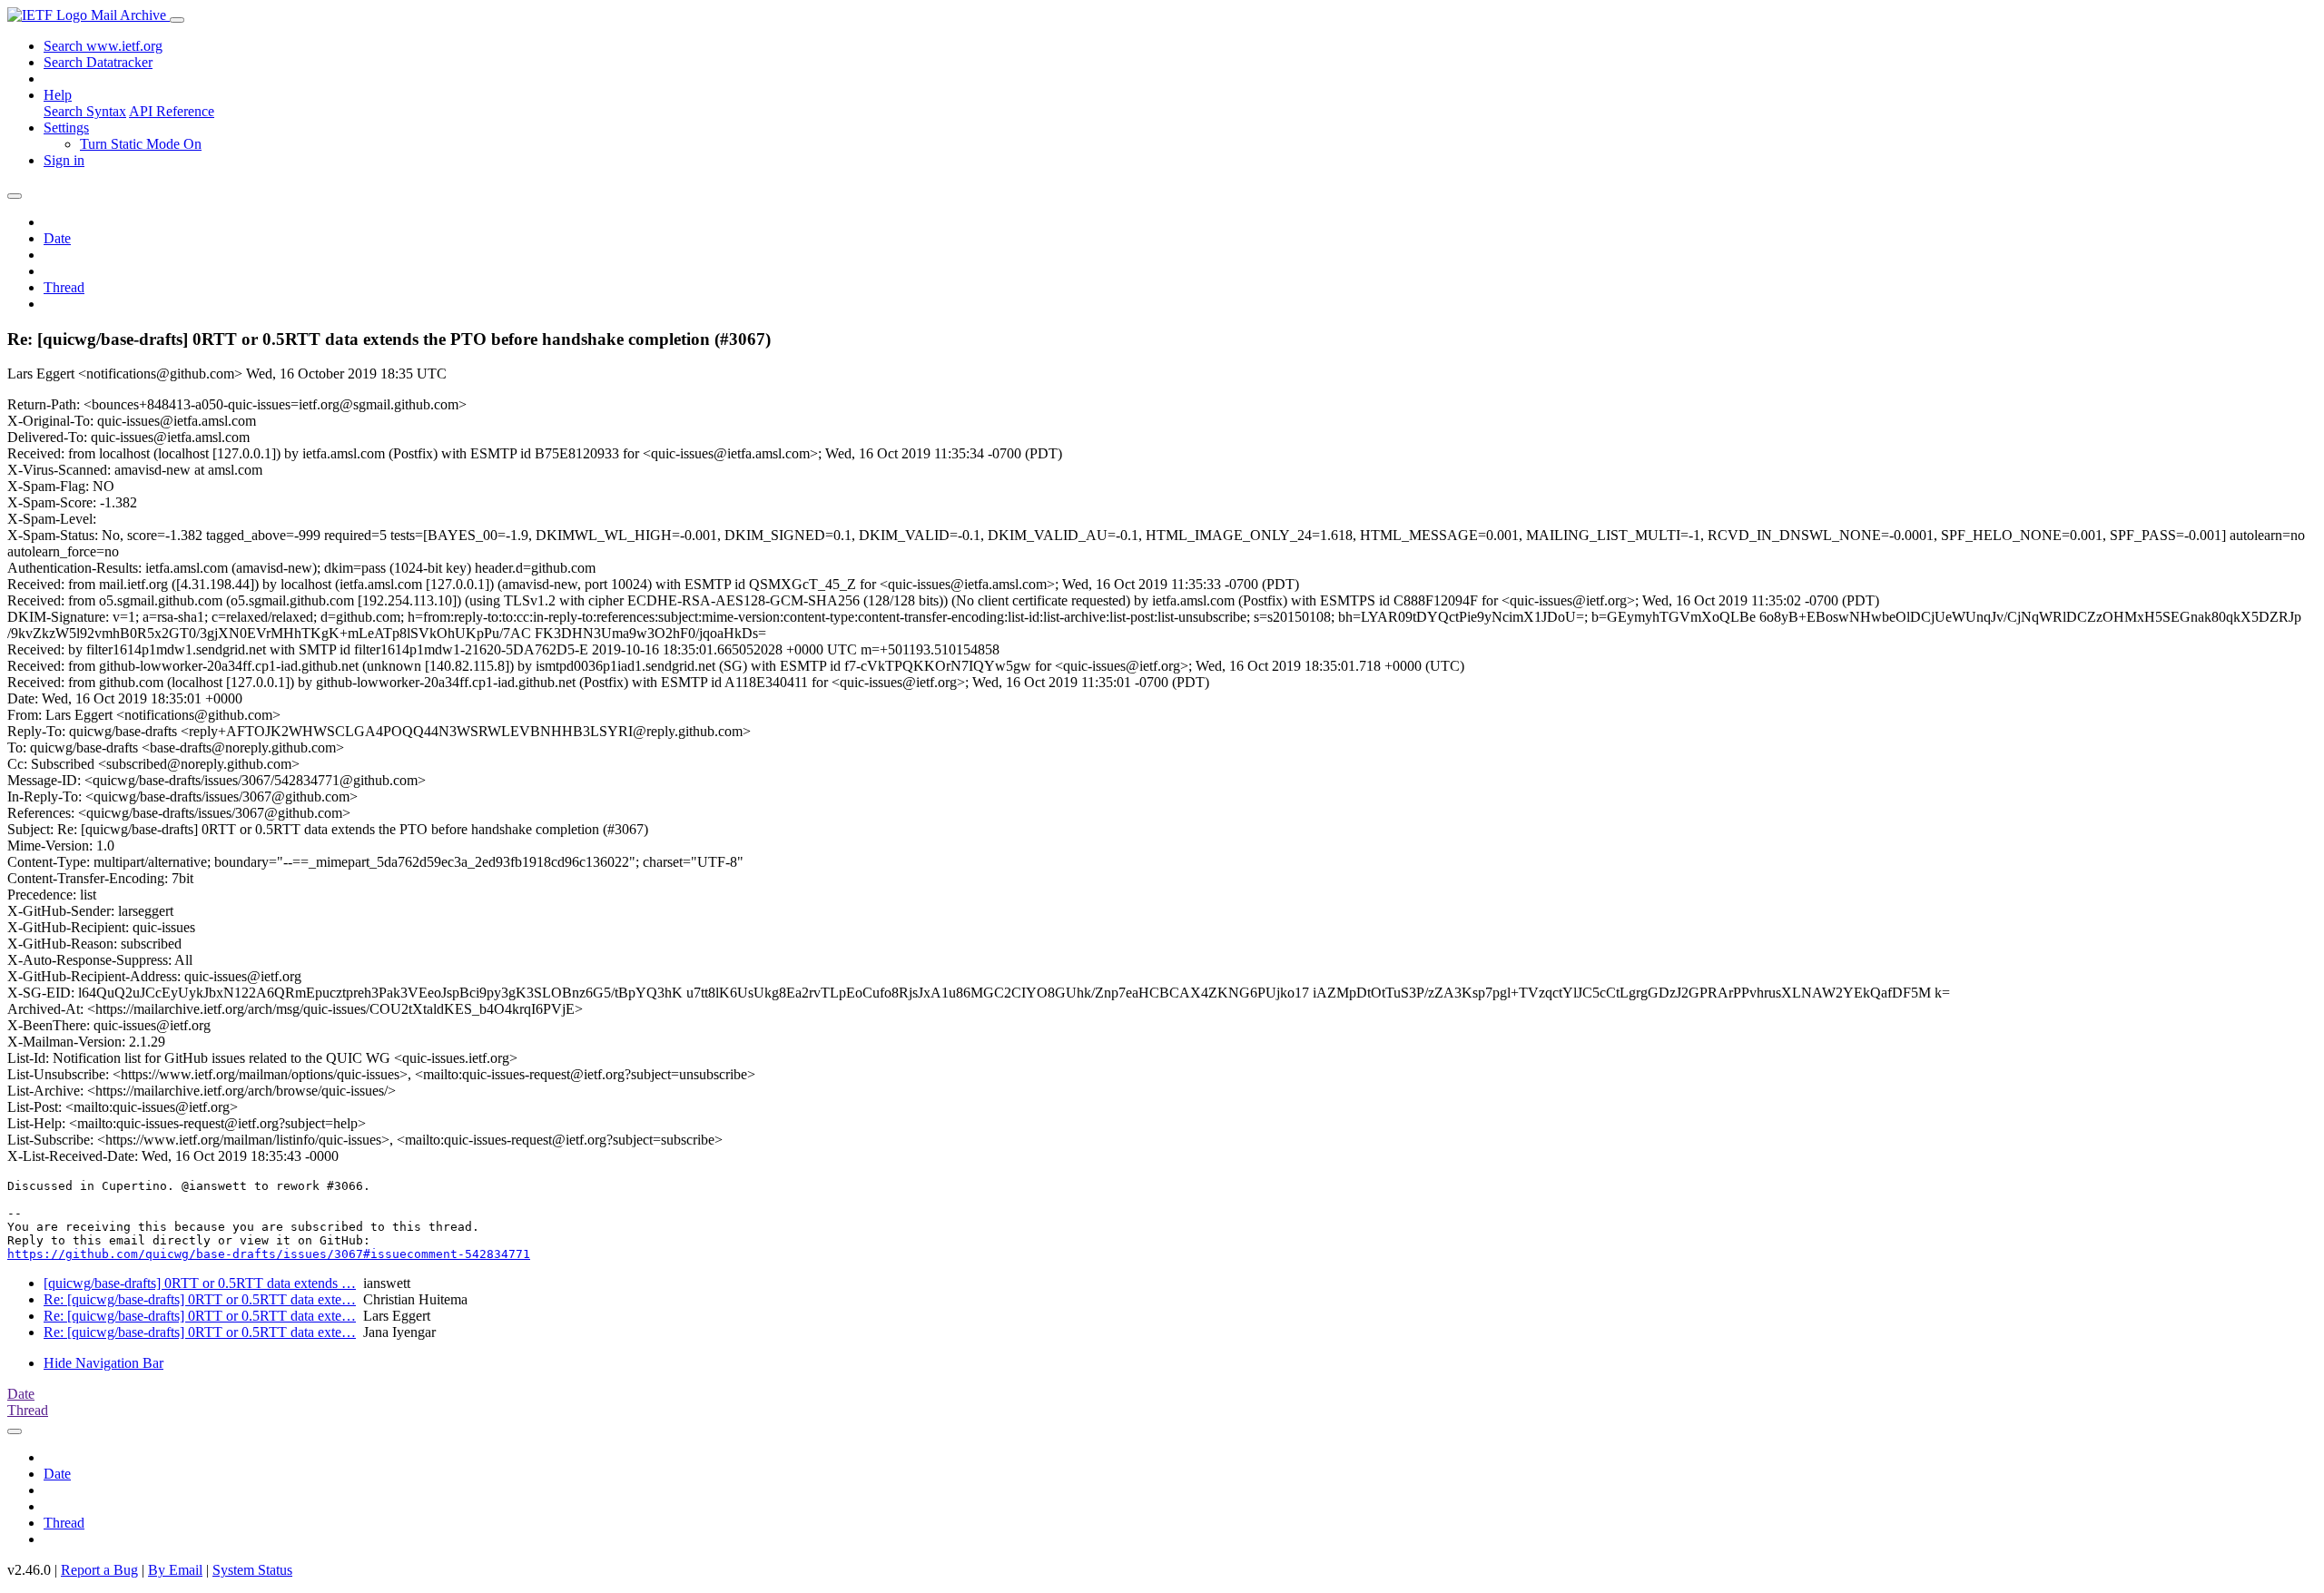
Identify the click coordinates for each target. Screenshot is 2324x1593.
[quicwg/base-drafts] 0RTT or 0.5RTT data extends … (200, 1283)
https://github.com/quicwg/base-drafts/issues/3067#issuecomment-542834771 (269, 1254)
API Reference (172, 111)
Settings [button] (66, 128)
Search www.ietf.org (103, 46)
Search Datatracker (98, 62)
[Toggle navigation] (177, 20)
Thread (64, 287)
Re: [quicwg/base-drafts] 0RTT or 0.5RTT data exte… (200, 1299)
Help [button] (58, 95)
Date (57, 238)
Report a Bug (99, 1570)
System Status (252, 1570)
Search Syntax (85, 111)
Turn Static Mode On (141, 144)
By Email (175, 1570)
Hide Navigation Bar (103, 1363)
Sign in (64, 160)
